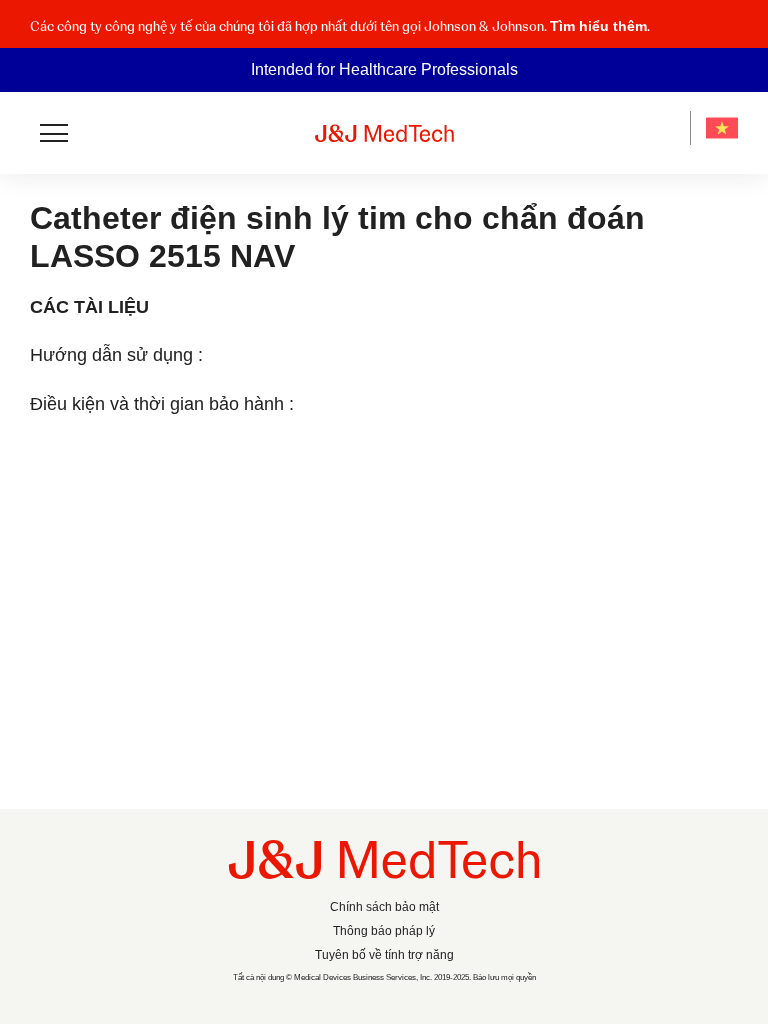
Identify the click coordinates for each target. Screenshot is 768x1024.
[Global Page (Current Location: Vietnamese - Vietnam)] (722, 128)
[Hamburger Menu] (54, 133)
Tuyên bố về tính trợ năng (384, 955)
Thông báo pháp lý (384, 931)
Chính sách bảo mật (384, 907)
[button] (726, 32)
